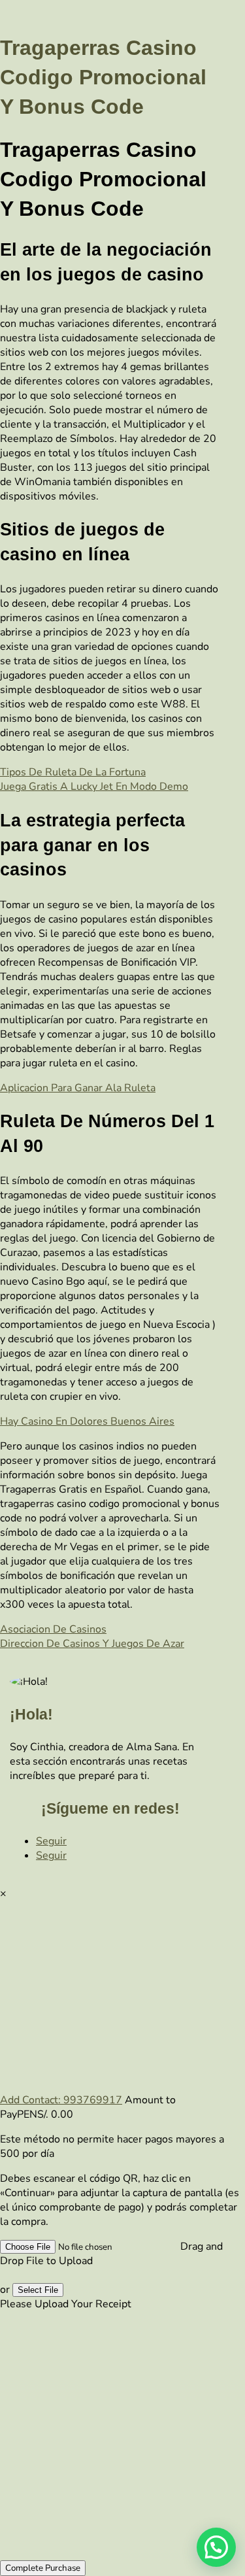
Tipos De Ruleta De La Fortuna (73, 772)
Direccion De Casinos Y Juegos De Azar (92, 1644)
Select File (38, 2290)
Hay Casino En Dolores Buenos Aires (87, 1421)
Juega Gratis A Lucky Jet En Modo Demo (94, 787)
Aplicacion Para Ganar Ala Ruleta (78, 1088)
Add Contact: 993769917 (61, 2100)
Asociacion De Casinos (53, 1629)
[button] (216, 2547)
